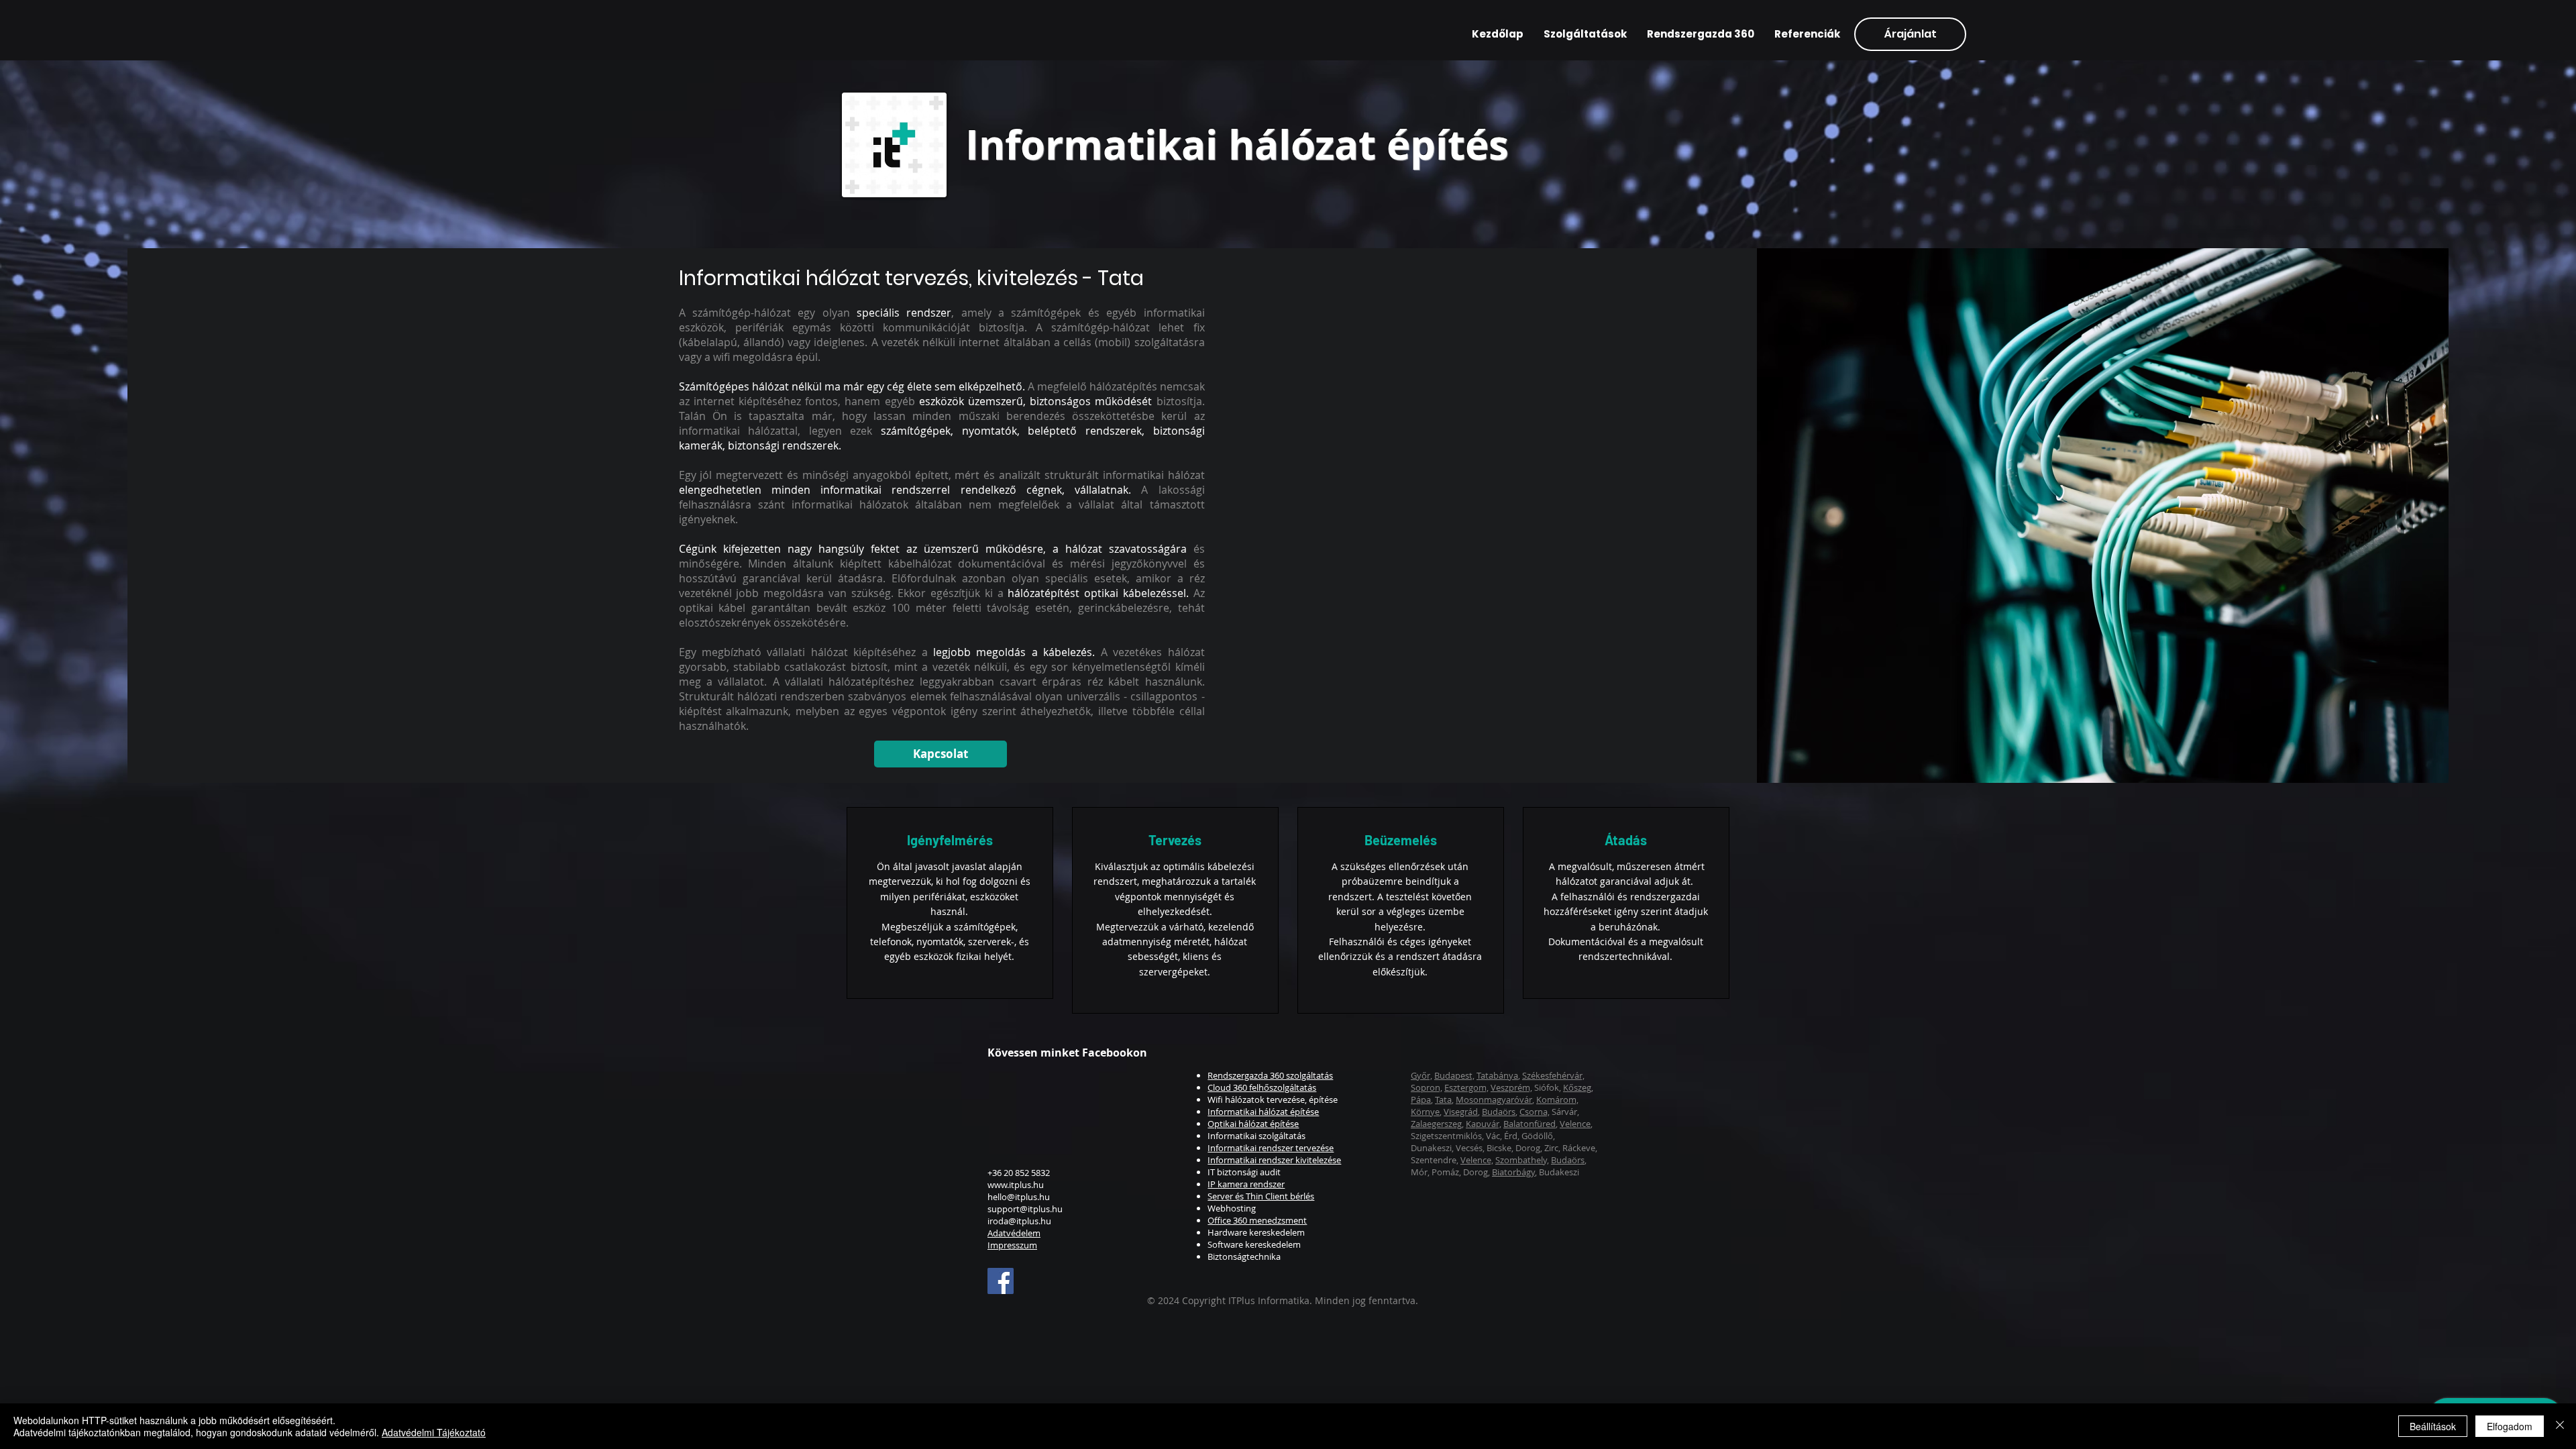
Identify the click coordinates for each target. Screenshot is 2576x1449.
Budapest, (1454, 1075)
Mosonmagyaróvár (1494, 1099)
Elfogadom (2510, 1426)
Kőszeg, (1578, 1087)
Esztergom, (1466, 1087)
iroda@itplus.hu (1019, 1221)
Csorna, (1535, 1112)
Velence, (1477, 1160)
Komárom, (1557, 1099)
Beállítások (2433, 1426)
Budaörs (1499, 1112)
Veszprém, (1511, 1087)
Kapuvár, (1484, 1124)
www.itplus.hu (1016, 1185)
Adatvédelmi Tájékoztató (434, 1432)
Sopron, (1427, 1087)
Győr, (1421, 1075)
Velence (1575, 1124)
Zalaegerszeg (1436, 1124)
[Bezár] (2560, 1426)
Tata (1443, 1099)
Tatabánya (1497, 1075)
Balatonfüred (1529, 1124)
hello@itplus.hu (1019, 1197)
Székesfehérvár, (1553, 1075)
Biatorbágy (1513, 1172)
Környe (1425, 1112)
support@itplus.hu (1025, 1209)
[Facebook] (1001, 1281)
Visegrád (1461, 1112)
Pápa (1421, 1099)
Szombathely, (1522, 1160)
